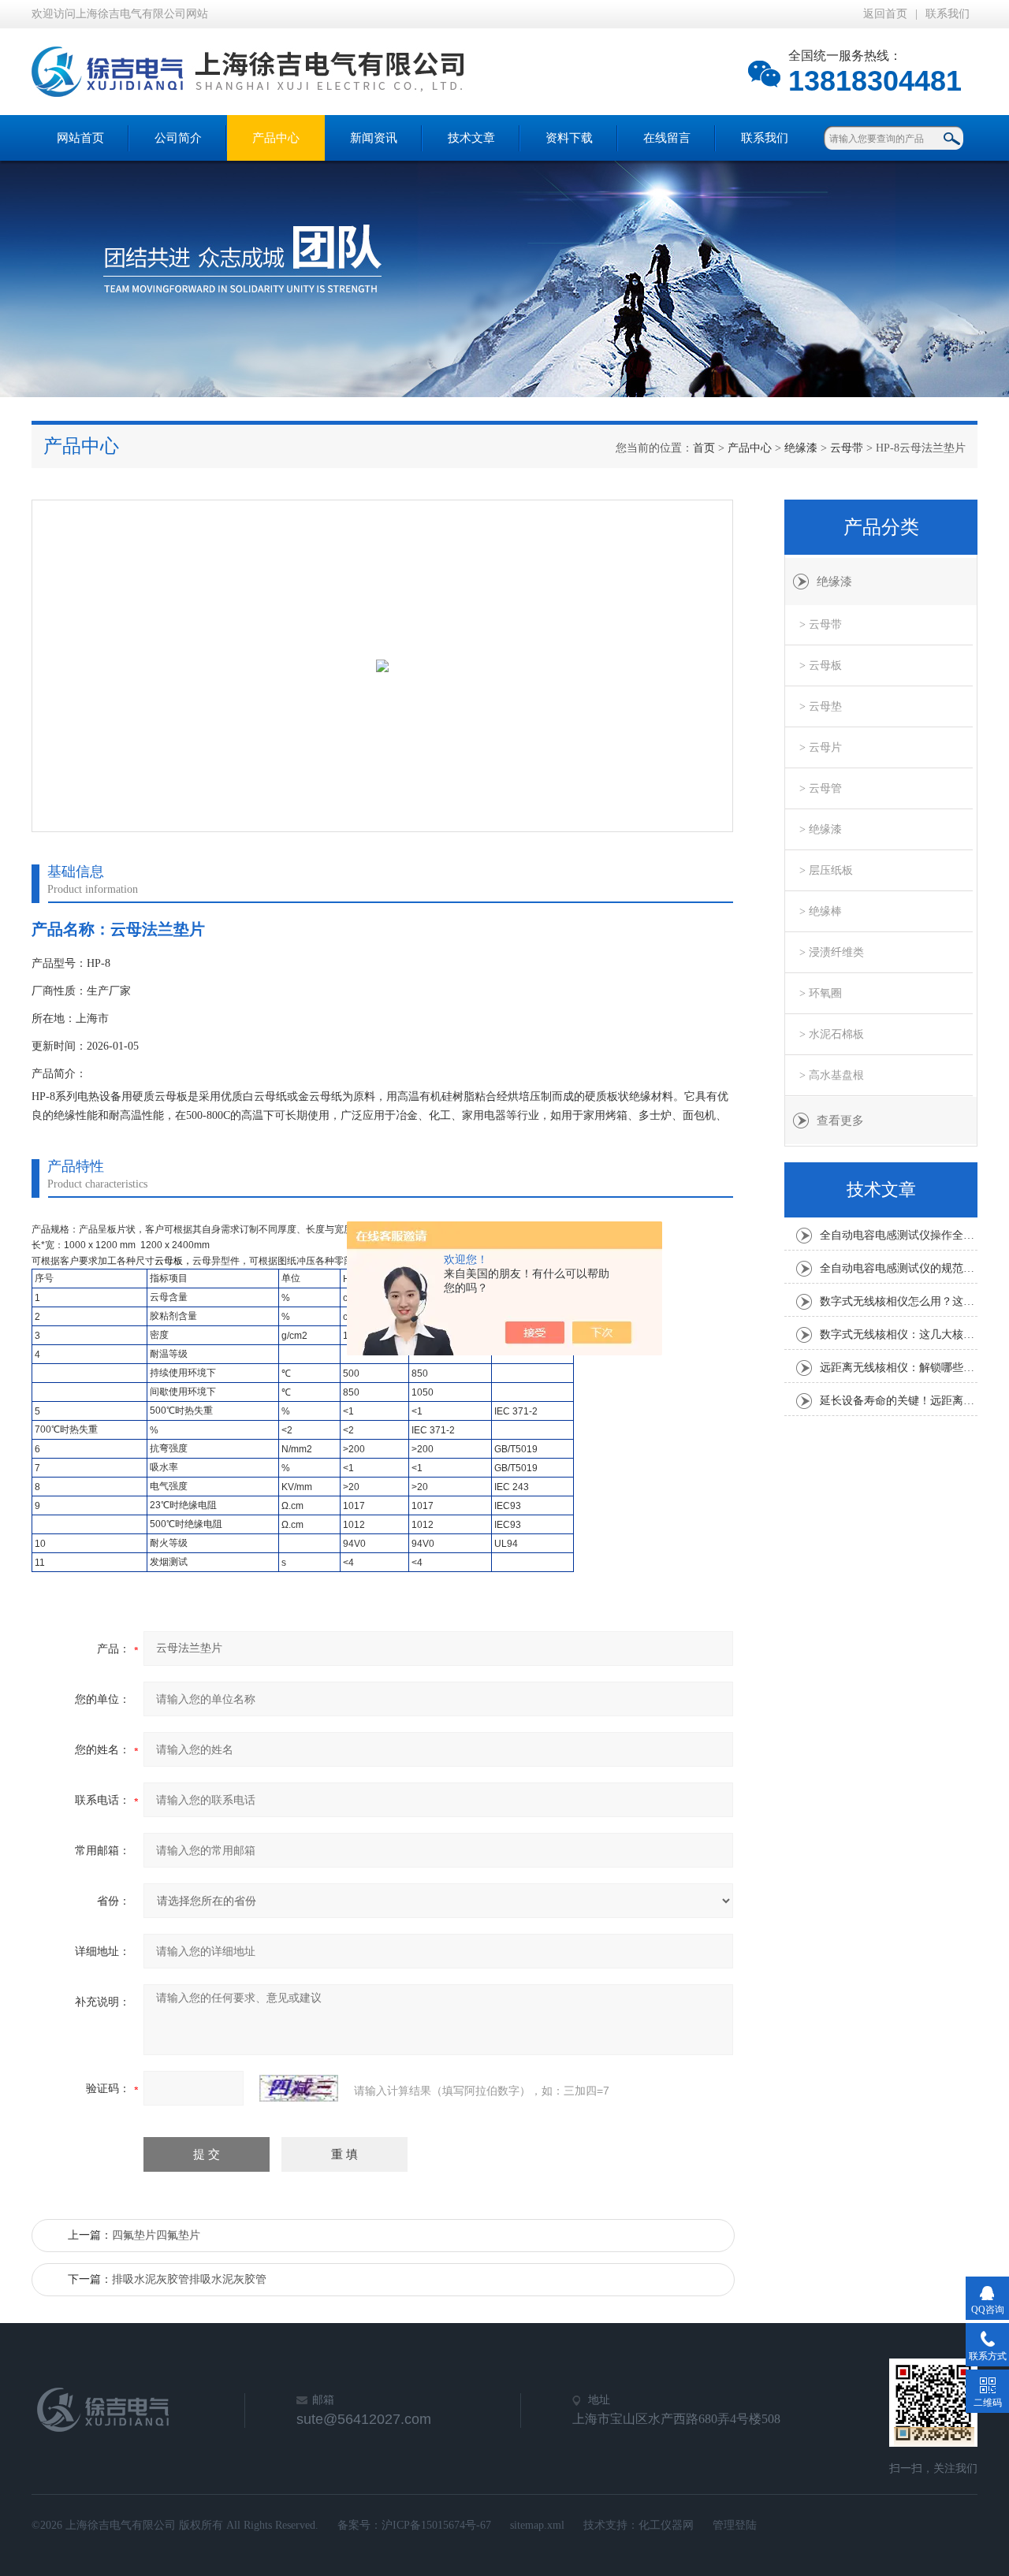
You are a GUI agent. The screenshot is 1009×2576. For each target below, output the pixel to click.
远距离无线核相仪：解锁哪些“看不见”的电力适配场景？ (899, 1368)
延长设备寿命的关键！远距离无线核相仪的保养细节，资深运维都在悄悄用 (899, 1401)
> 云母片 (821, 747)
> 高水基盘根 (832, 1075)
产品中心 (276, 138)
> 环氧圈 (821, 993)
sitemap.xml (537, 2525)
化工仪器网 (666, 2525)
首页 (704, 448)
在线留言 (667, 138)
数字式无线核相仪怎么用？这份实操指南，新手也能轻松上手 (899, 1301)
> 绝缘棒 (821, 911)
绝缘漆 (801, 448)
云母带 (847, 448)
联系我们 (948, 14)
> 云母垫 (821, 706)
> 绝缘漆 (821, 829)
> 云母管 (821, 788)
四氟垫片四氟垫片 (156, 2235)
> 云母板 (821, 665)
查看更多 (840, 1121)
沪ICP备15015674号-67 (436, 2525)
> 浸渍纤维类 (832, 952)
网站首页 (80, 138)
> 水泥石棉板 (832, 1034)
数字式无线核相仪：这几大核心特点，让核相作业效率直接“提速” (899, 1334)
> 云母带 (821, 624)
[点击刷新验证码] (299, 2088)
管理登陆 (735, 2525)
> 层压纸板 (826, 870)
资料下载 (569, 138)
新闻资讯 (374, 138)
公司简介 (178, 138)
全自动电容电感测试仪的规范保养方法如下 (899, 1268)
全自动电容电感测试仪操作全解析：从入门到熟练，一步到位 (899, 1235)
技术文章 (471, 138)
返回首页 (885, 14)
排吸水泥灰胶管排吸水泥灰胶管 (189, 2279)
